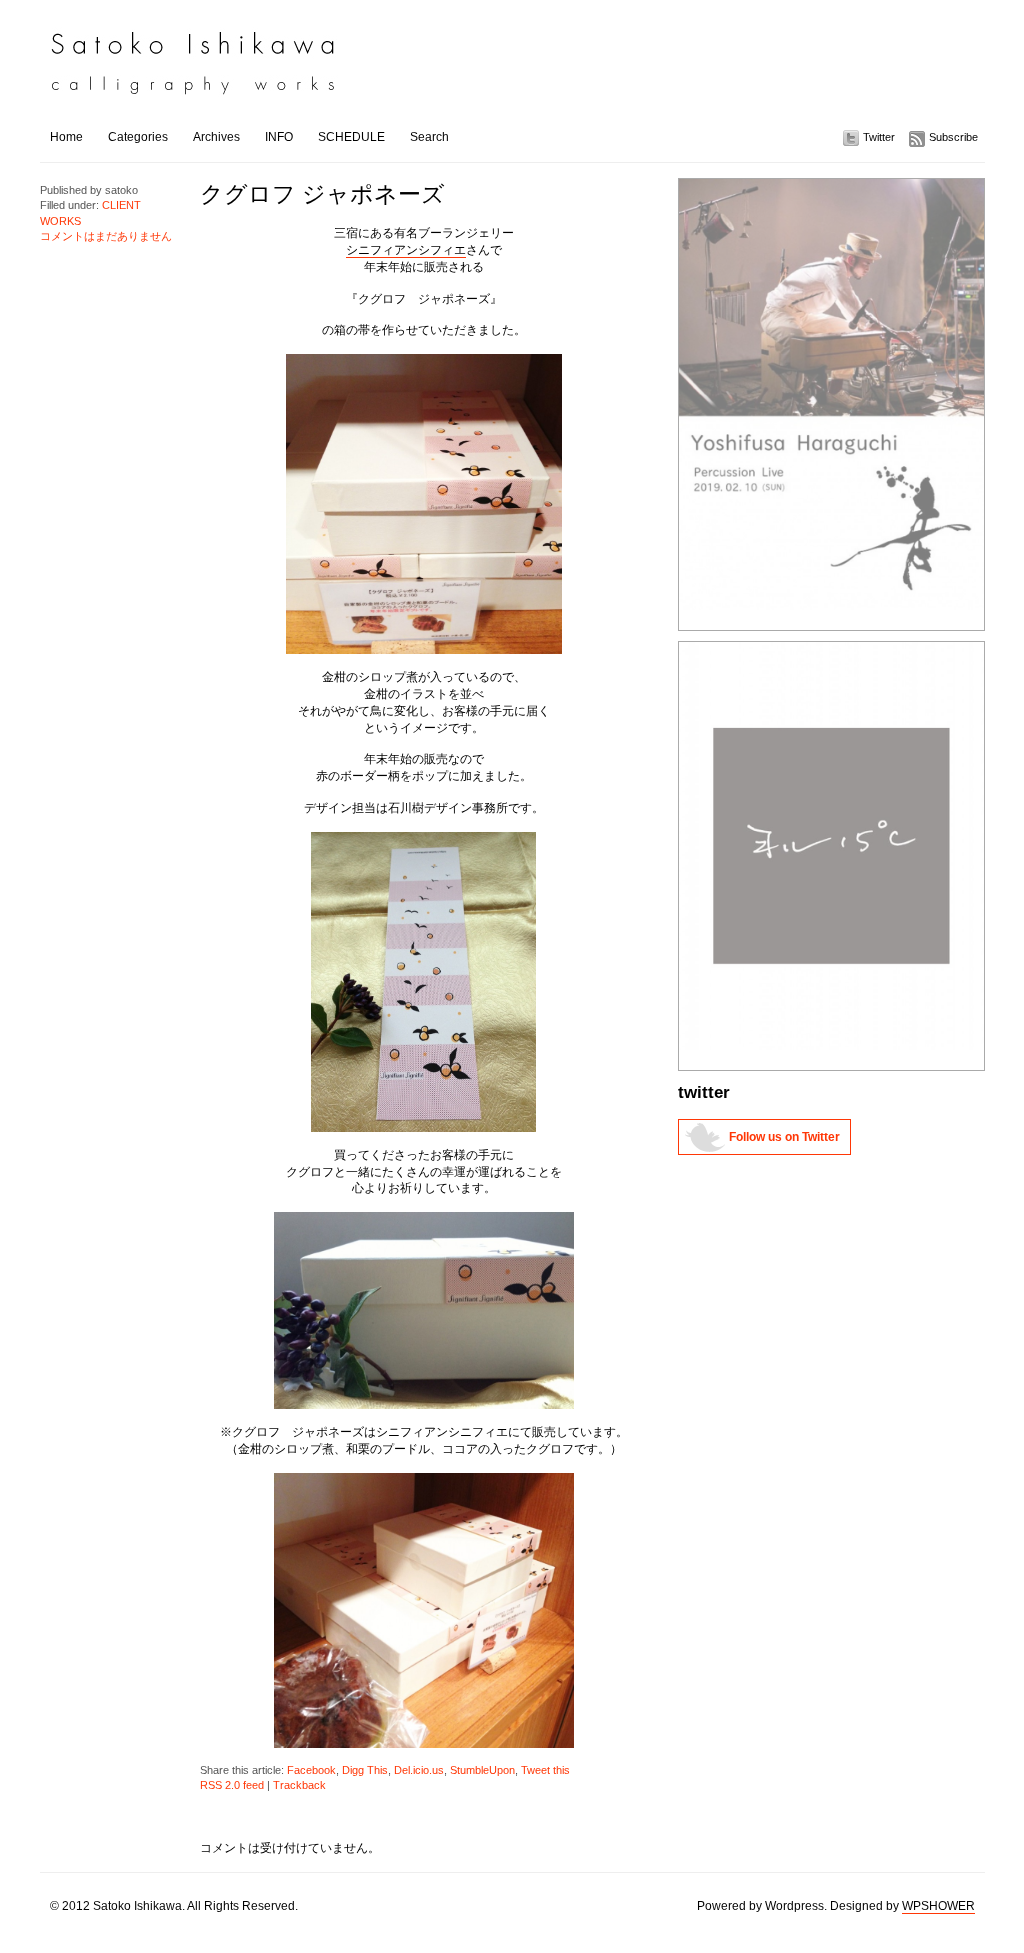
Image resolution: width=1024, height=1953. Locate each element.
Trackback (299, 1785)
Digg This (365, 1770)
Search (429, 137)
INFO (279, 137)
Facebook (311, 1770)
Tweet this (545, 1770)
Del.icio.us (419, 1770)
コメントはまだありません (106, 236)
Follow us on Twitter (784, 1137)
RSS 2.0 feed (232, 1785)
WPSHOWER (938, 1906)
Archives (216, 137)
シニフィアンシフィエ (406, 250)
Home (66, 137)
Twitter (879, 137)
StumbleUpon (482, 1770)
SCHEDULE (351, 137)
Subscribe (953, 137)
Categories (138, 137)
